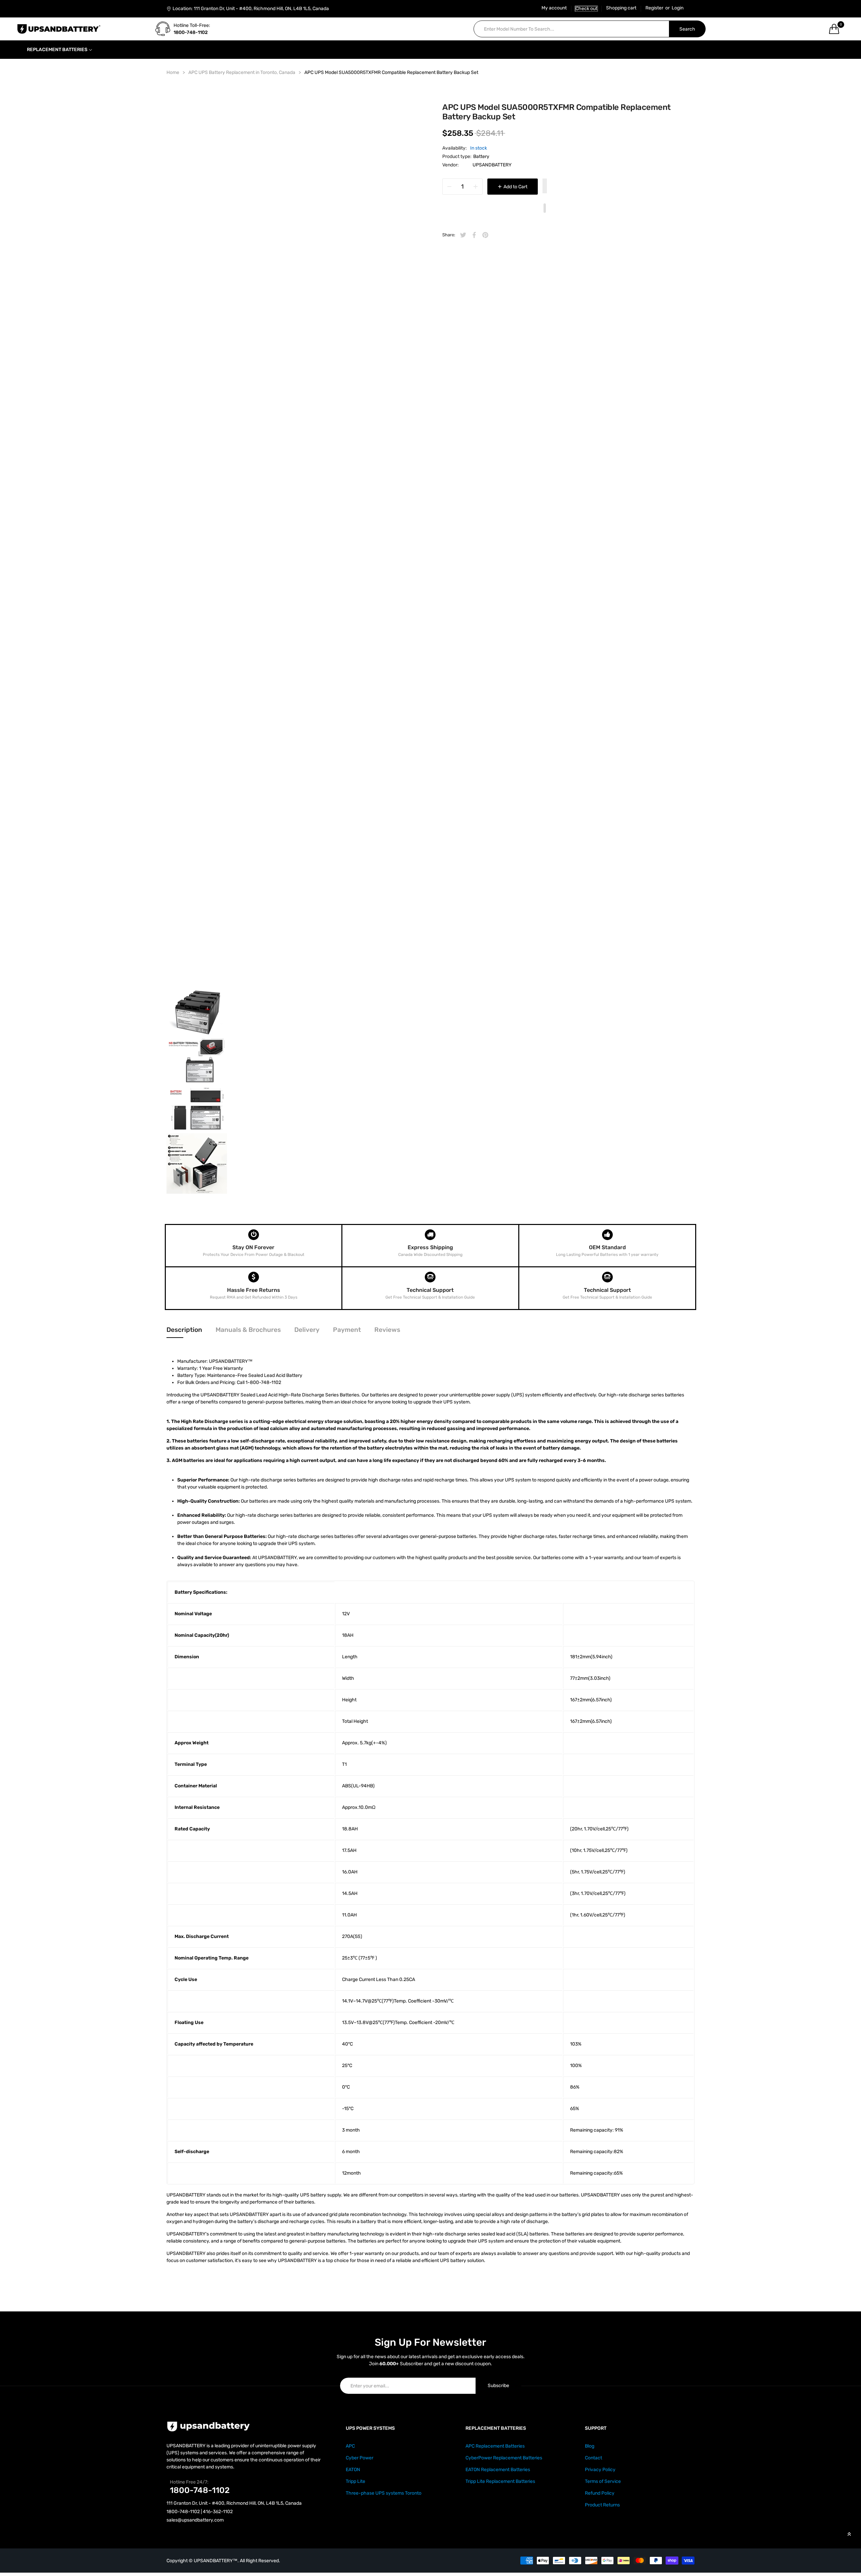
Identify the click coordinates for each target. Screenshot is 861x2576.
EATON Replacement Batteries (498, 2470)
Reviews (387, 1330)
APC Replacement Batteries (495, 2446)
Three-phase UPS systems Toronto (384, 2493)
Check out (586, 9)
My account (554, 8)
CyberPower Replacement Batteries (504, 2458)
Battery (481, 156)
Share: (449, 235)
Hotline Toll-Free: (192, 25)
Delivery (307, 1330)
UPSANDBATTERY (492, 165)
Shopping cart (621, 8)
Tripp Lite (355, 2481)
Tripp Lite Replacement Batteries (500, 2481)
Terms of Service (603, 2481)
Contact (593, 2458)
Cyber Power (360, 2458)
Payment (347, 1330)
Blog (590, 2446)
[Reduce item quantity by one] (449, 187)
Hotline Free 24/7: (189, 2482)
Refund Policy (600, 2493)
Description (184, 1330)
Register (654, 8)
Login (678, 8)
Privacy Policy (600, 2470)
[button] (545, 187)
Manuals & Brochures (248, 1330)
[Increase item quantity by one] (476, 187)
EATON (353, 2470)
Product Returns (602, 2505)
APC (350, 2446)
